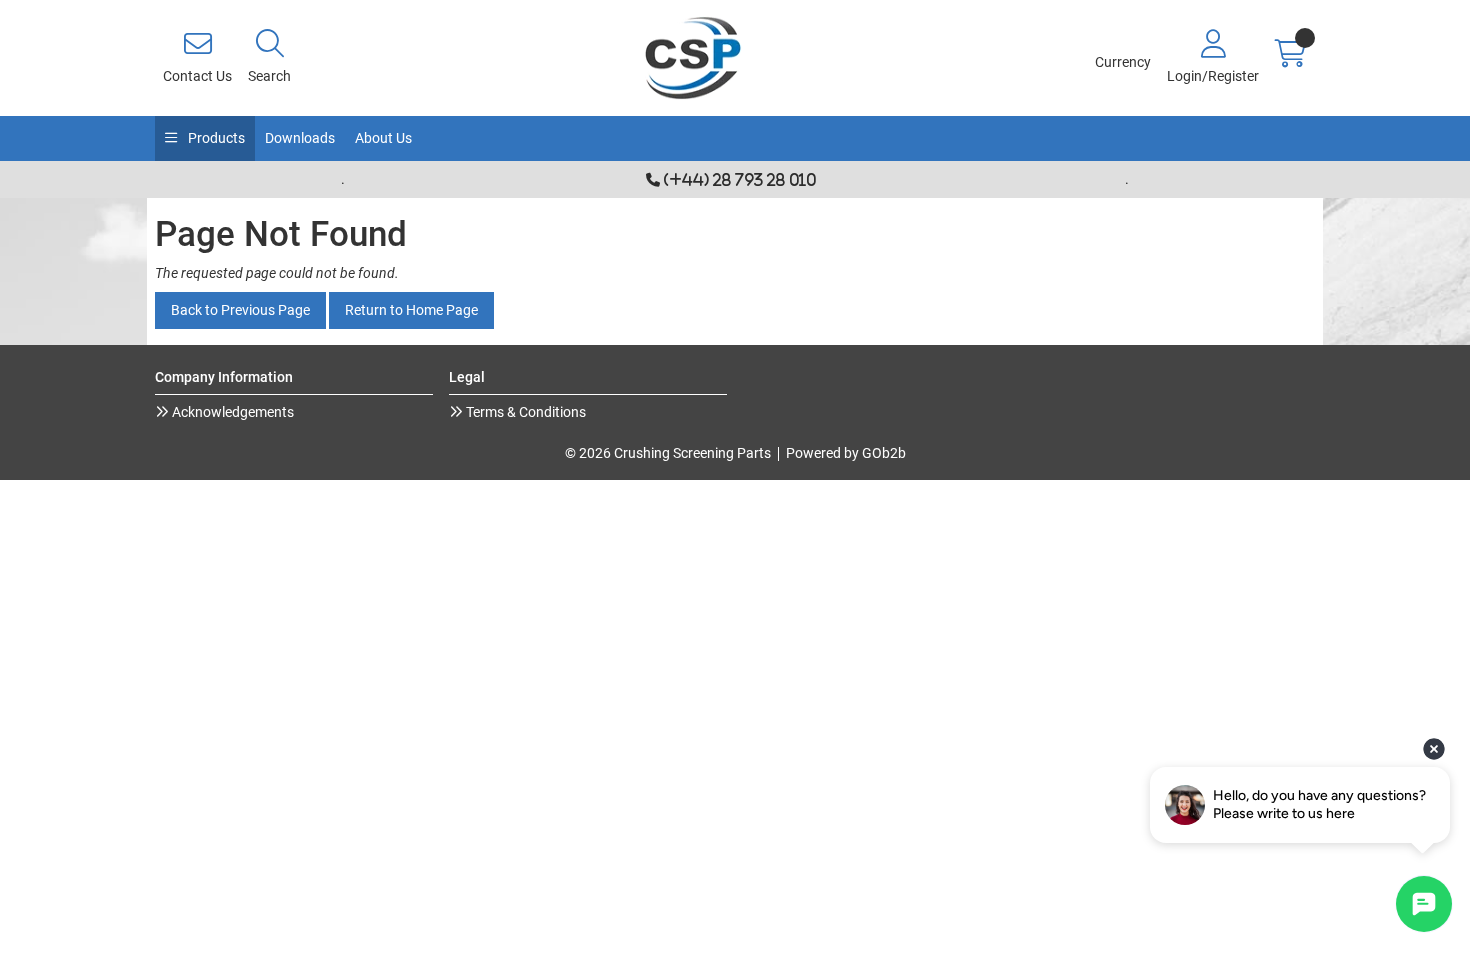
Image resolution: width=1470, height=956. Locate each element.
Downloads (300, 138)
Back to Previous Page (240, 310)
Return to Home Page (411, 310)
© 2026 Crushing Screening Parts (668, 453)
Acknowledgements (231, 412)
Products (215, 138)
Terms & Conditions (524, 412)
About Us (383, 138)
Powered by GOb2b (846, 453)
